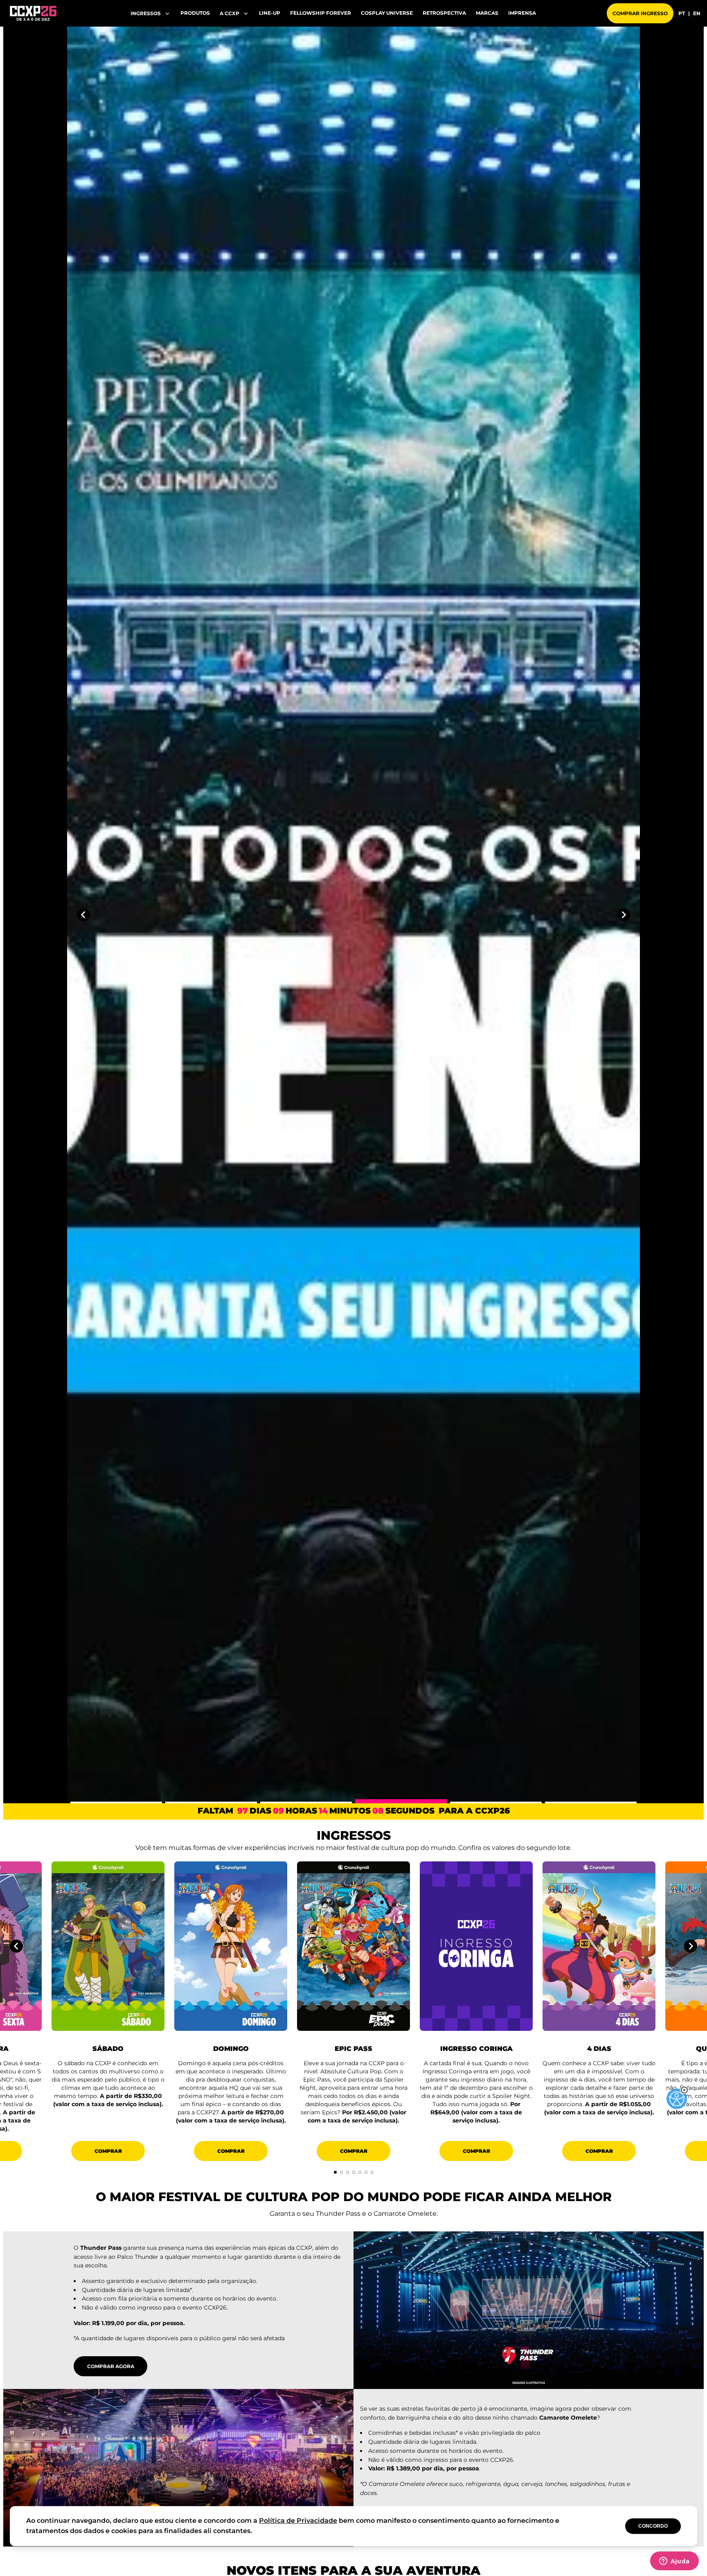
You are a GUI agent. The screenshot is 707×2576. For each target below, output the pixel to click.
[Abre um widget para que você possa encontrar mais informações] (674, 2562)
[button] (684, 2090)
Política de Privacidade (298, 2521)
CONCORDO (653, 2526)
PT (682, 14)
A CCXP (230, 13)
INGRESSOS (146, 13)
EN (697, 14)
